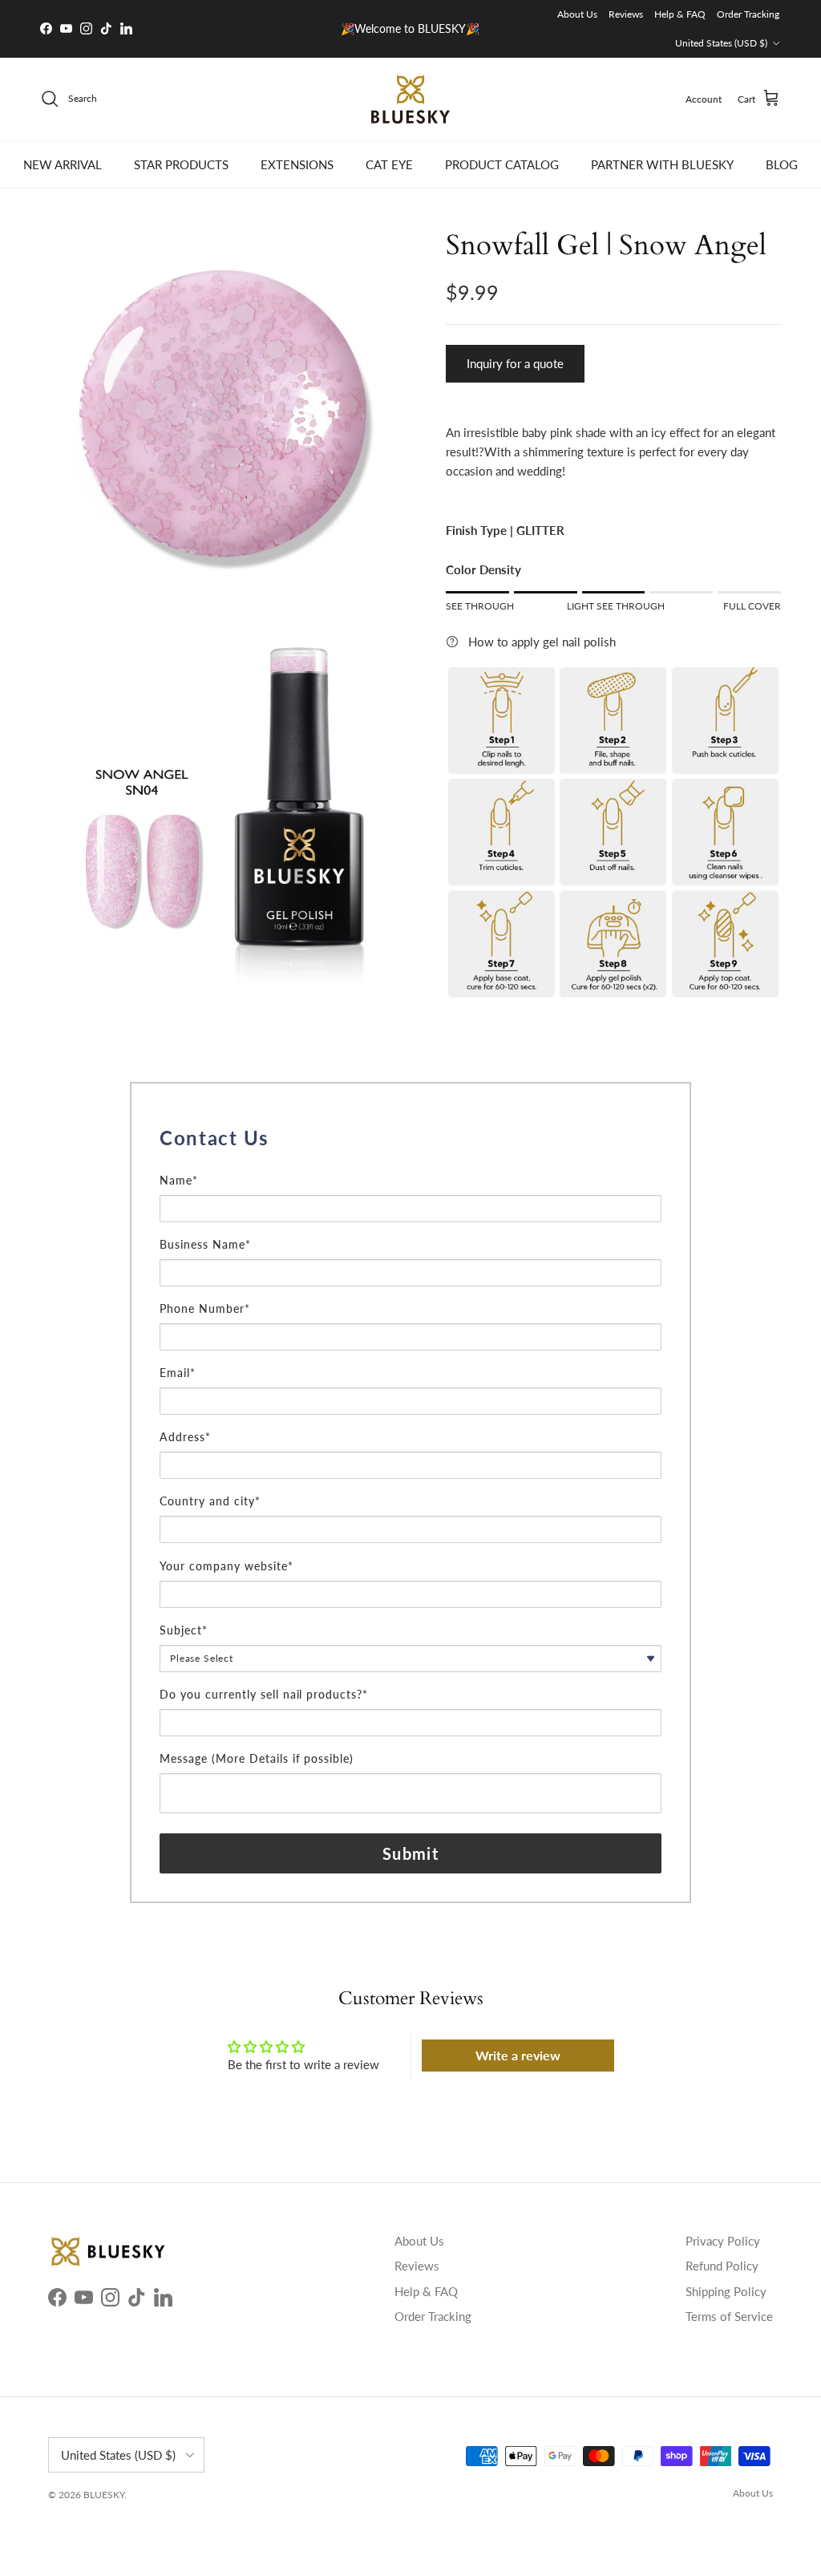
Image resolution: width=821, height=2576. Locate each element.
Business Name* (205, 1244)
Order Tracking (748, 14)
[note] (410, 1163)
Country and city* (210, 1501)
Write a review (518, 2055)
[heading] (410, 1138)
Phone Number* (205, 1308)
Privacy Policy (723, 2241)
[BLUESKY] (410, 99)
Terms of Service (729, 2316)
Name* (179, 1180)
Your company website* (226, 1566)
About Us (577, 14)
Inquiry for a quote (515, 363)
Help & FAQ (680, 14)
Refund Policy (722, 2266)
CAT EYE (389, 164)
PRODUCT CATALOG (502, 164)
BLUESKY (104, 2495)
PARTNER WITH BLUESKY (662, 164)
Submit (410, 1853)
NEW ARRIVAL (63, 164)
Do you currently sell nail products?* (264, 1694)
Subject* (184, 1630)
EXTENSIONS (297, 164)
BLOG (782, 164)
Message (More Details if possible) (257, 1758)
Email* (178, 1373)
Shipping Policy (726, 2291)
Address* (185, 1437)
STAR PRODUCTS (181, 164)
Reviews (626, 14)
